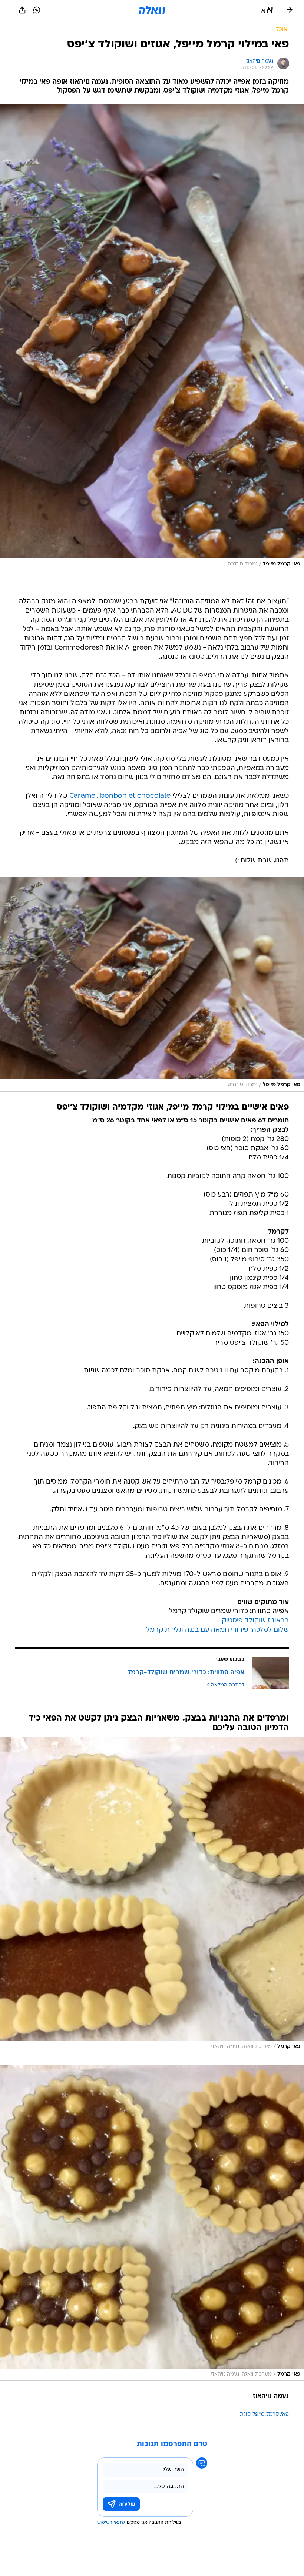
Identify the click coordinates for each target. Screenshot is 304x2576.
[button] (267, 10)
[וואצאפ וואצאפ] (37, 10)
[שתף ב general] (22, 10)
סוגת (245, 2414)
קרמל (273, 2414)
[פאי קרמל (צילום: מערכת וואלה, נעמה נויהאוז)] (152, 1895)
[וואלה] (152, 10)
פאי (285, 2414)
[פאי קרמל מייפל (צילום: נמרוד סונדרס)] (152, 337)
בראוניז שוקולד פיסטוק (255, 1621)
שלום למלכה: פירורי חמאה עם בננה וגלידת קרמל (217, 1630)
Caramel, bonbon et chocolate (120, 796)
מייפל (259, 2414)
